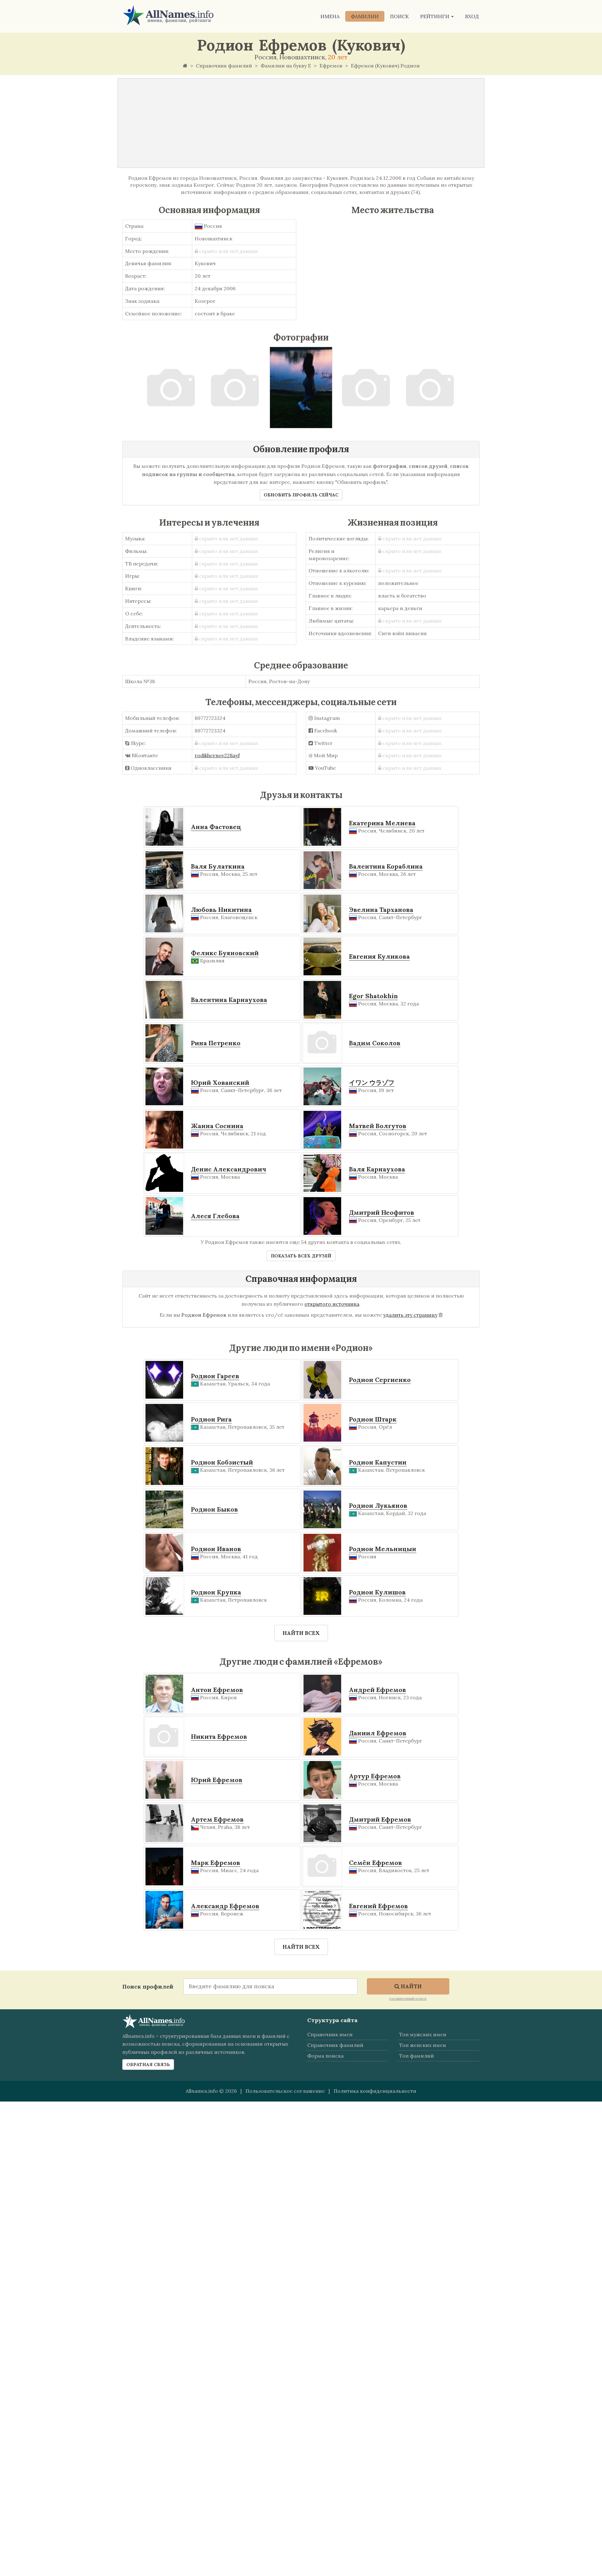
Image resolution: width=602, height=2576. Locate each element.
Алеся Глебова (215, 1216)
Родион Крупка (216, 1592)
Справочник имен (330, 2034)
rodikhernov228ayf (217, 755)
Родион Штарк (373, 1419)
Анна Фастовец (216, 827)
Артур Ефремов (375, 1776)
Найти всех (301, 1633)
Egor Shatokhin (373, 996)
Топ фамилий (417, 2056)
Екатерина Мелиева (382, 823)
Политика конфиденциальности (375, 2091)
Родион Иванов (216, 1549)
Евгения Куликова (379, 956)
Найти (411, 1986)
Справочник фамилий (335, 2045)
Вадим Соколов (375, 1043)
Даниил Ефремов (378, 1733)
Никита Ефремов (219, 1736)
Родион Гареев (215, 1376)
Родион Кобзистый (222, 1462)
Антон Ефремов (217, 1690)
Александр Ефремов (225, 1906)
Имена (330, 16)
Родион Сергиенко (380, 1380)
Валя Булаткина (218, 866)
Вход (472, 16)
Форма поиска (325, 2056)
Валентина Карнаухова (229, 1000)
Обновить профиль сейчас (301, 495)
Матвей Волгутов (378, 1126)
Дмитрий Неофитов (382, 1212)
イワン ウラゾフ (372, 1082)
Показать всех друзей (301, 1256)
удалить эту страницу (410, 1315)
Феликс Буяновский (225, 953)
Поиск (399, 16)
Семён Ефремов (375, 1863)
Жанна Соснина (217, 1126)
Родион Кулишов (377, 1592)
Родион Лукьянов (378, 1505)
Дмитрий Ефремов (380, 1819)
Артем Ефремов (217, 1819)
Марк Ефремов (216, 1863)
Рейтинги (435, 16)
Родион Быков (214, 1509)
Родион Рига (211, 1419)
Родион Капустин (378, 1462)
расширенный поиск (408, 1998)
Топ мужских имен (423, 2034)
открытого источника (332, 1304)
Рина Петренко (216, 1043)
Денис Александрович (229, 1169)
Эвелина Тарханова (381, 910)
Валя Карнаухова (377, 1169)
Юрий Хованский (220, 1082)
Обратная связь (148, 2065)
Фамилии (365, 16)
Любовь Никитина (221, 910)
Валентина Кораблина (386, 866)
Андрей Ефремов (378, 1690)
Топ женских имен (422, 2045)
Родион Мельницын (383, 1549)
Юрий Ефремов (217, 1780)
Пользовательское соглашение (285, 2091)
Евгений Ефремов (378, 1906)
